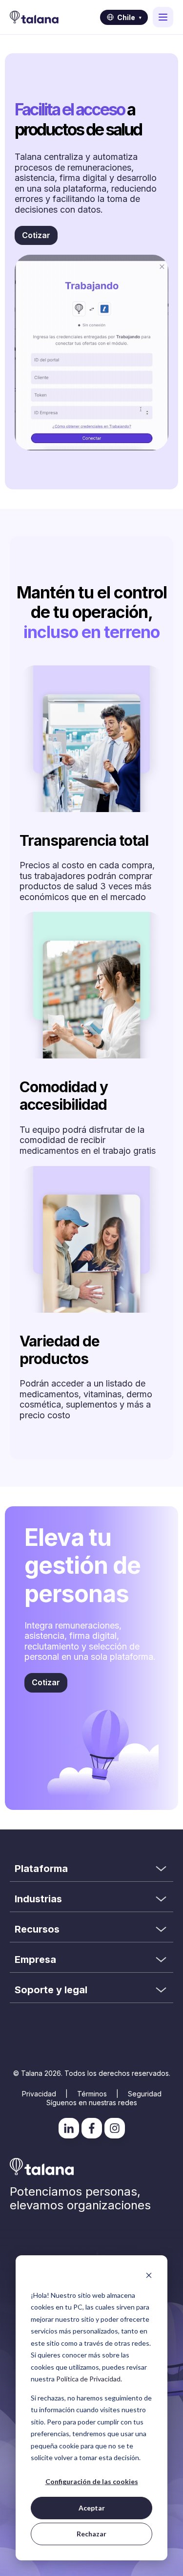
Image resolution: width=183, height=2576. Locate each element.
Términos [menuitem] (92, 2094)
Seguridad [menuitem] (145, 2094)
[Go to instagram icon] (115, 2128)
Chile (129, 17)
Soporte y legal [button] (51, 1990)
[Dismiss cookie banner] (149, 2277)
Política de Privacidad (88, 2379)
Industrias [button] (38, 1899)
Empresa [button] (35, 1960)
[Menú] (163, 17)
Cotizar (36, 235)
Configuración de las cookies (92, 2481)
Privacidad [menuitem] (39, 2094)
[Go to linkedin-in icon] (69, 2128)
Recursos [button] (37, 1929)
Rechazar (91, 2534)
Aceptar (92, 2508)
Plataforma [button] (41, 1869)
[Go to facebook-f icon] (92, 2128)
